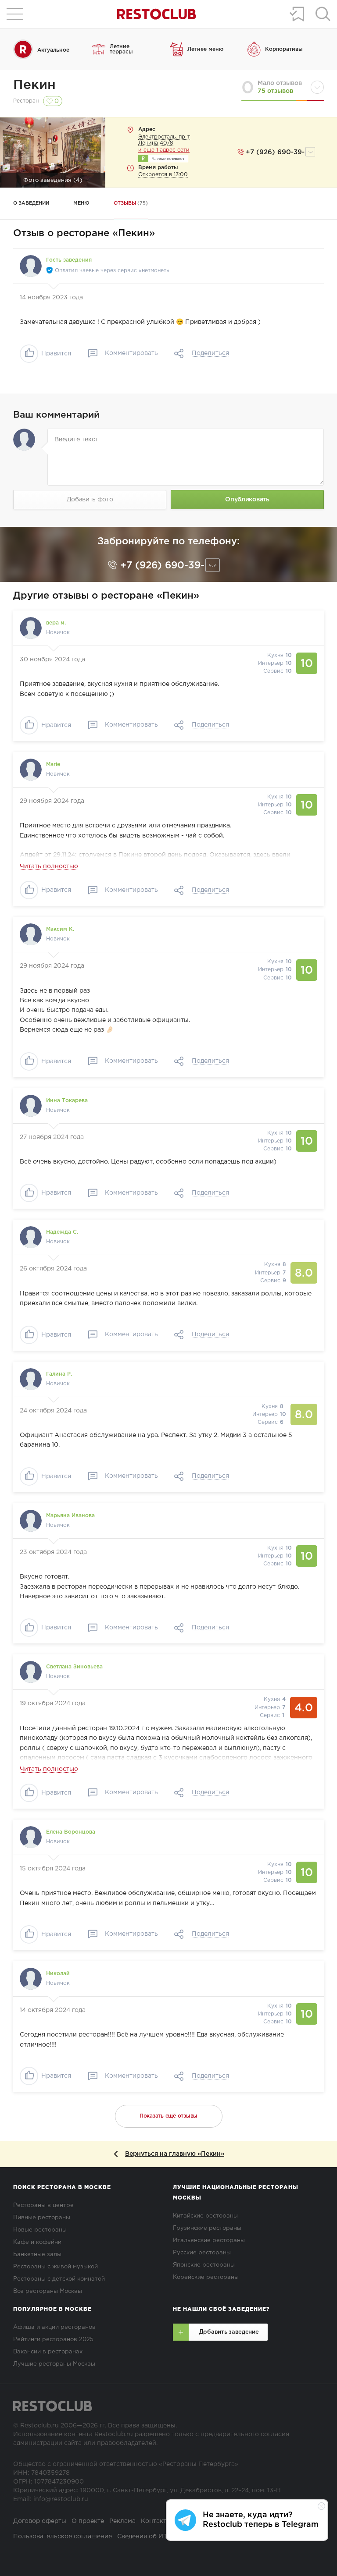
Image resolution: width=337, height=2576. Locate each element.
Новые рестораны (40, 2230)
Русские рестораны (202, 2253)
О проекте (88, 2521)
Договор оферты (40, 2521)
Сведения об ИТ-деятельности (165, 2537)
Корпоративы (284, 49)
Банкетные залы (37, 2255)
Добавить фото (90, 500)
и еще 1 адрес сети (164, 150)
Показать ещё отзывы (168, 2116)
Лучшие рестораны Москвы (54, 2364)
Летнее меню (205, 49)
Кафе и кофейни (37, 2242)
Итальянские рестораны (209, 2241)
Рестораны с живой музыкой (56, 2267)
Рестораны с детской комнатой (59, 2279)
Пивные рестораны (42, 2218)
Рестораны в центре (43, 2205)
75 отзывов (275, 91)
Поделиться (210, 353)
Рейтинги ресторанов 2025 (53, 2340)
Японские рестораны (204, 2265)
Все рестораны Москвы (48, 2291)
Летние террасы (121, 49)
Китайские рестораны (205, 2216)
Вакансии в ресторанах (48, 2352)
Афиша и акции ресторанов (54, 2327)
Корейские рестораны (206, 2277)
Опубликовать (247, 500)
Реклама (122, 2521)
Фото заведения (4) (53, 180)
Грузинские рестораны (207, 2228)
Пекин (34, 85)
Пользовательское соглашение (63, 2537)
